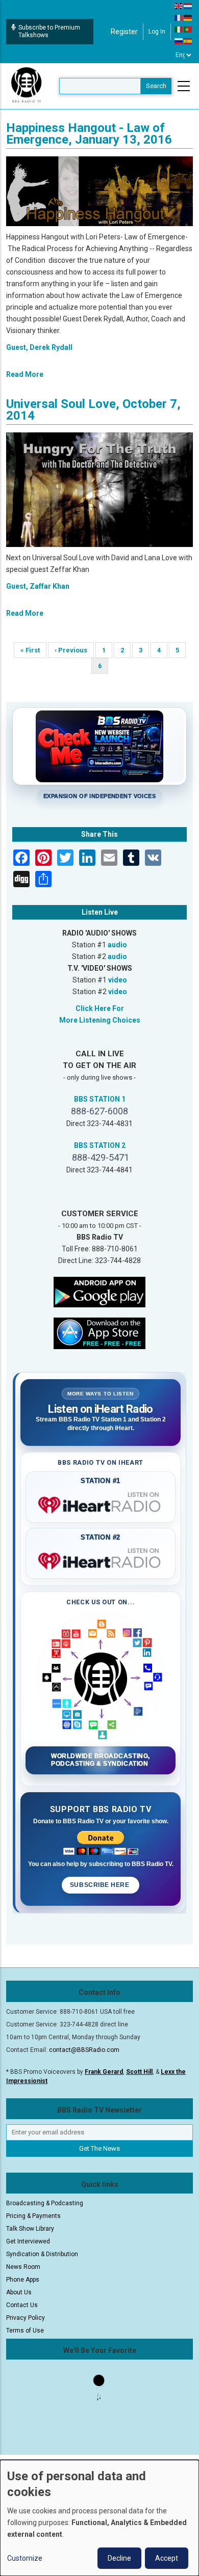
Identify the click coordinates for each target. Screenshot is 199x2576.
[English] (179, 6)
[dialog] (99, 2518)
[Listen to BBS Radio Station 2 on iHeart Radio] (101, 1559)
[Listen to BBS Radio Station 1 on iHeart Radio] (101, 1503)
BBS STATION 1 (100, 1099)
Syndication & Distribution (42, 2254)
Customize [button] (25, 2558)
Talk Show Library (30, 2229)
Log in (157, 32)
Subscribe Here (101, 1885)
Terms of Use (25, 2331)
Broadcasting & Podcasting (45, 2203)
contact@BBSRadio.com (84, 2050)
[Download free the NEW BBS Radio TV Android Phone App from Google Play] (99, 1292)
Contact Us (22, 2305)
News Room (23, 2267)
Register (124, 32)
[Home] (27, 86)
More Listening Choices (100, 1020)
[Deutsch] (188, 17)
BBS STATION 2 (100, 1145)
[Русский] (179, 41)
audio (117, 945)
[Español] (188, 41)
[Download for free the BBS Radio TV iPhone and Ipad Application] (99, 1333)
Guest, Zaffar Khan (38, 586)
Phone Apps (23, 2280)
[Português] (188, 29)
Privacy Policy (26, 2318)
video (118, 980)
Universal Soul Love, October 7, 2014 (93, 410)
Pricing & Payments (33, 2216)
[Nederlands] (188, 6)
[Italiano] (179, 29)
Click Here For (100, 1008)
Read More (25, 374)
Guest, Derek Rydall (39, 347)
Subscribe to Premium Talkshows (49, 31)
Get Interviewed (28, 2241)
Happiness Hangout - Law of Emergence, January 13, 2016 (89, 134)
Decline (119, 2558)
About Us (19, 2292)
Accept (167, 2558)
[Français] (179, 17)
